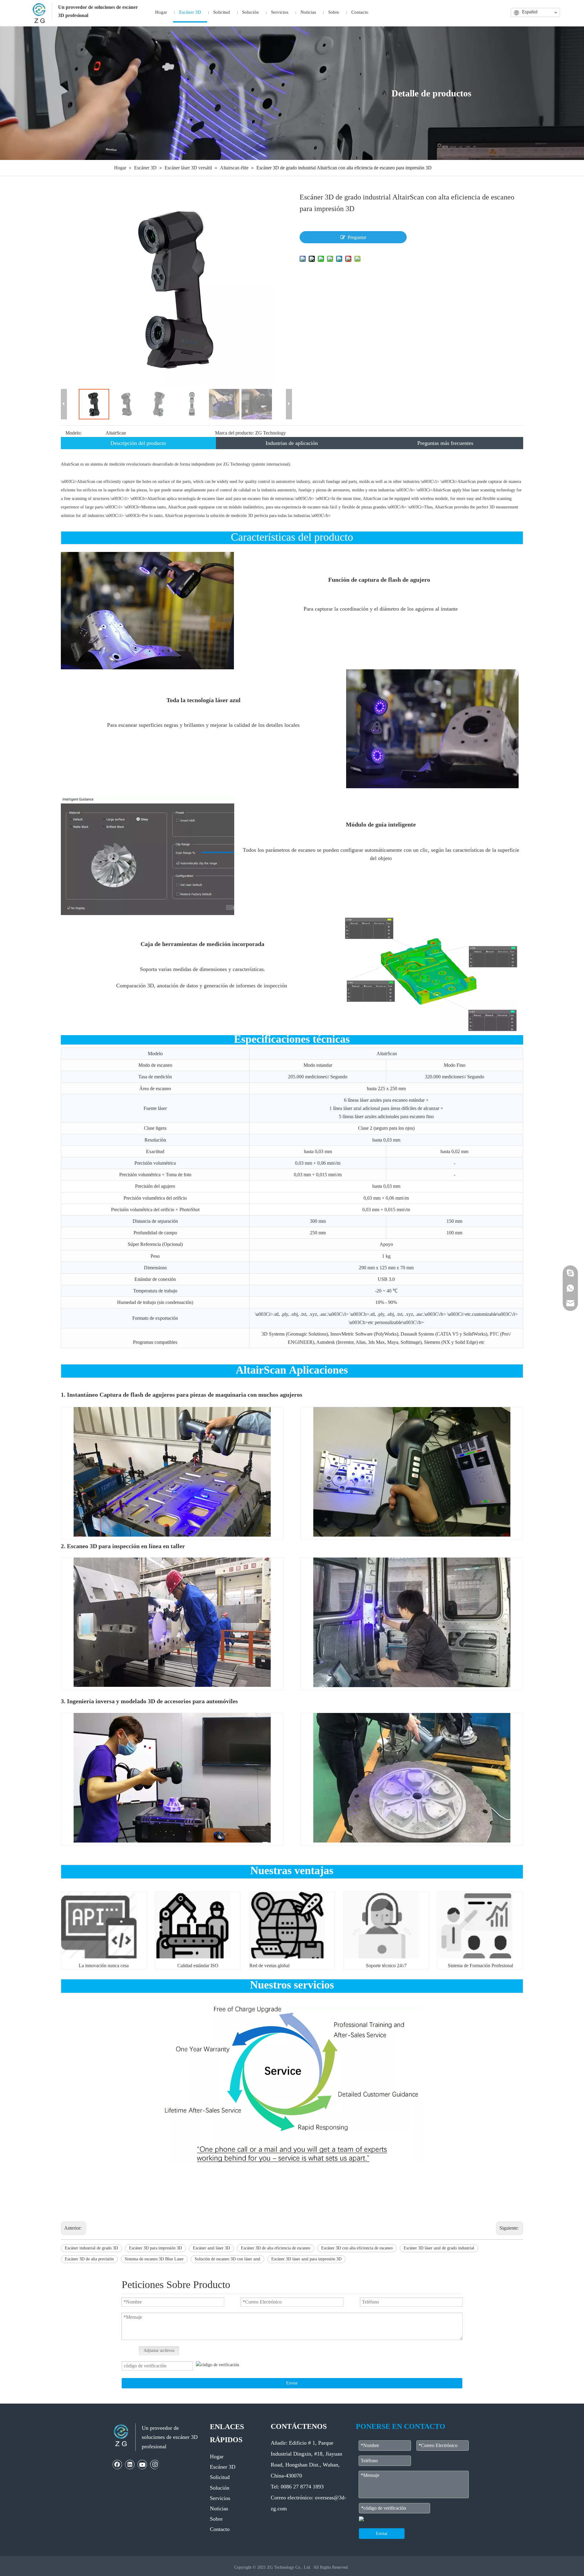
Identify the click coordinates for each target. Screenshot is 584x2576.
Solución (220, 2488)
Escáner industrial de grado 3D (91, 2248)
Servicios (220, 2498)
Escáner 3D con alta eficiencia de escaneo (357, 2248)
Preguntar (357, 237)
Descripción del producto (138, 443)
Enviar (292, 2383)
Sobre (216, 2519)
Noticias (219, 2508)
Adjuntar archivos (159, 2351)
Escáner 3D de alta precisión (89, 2259)
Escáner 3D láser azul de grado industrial (439, 2248)
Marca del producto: (234, 433)
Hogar (217, 2456)
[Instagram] (155, 2464)
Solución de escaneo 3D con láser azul (228, 2259)
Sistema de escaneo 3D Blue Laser (154, 2259)
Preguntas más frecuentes (445, 443)
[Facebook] (117, 2464)
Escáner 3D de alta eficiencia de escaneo (276, 2248)
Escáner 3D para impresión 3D (155, 2248)
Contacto (220, 2529)
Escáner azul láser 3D (211, 2248)
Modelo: (73, 433)
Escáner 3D (223, 2467)
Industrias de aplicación (292, 443)
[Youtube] (142, 2464)
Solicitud (220, 2477)
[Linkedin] (130, 2464)
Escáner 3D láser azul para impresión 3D (306, 2259)
